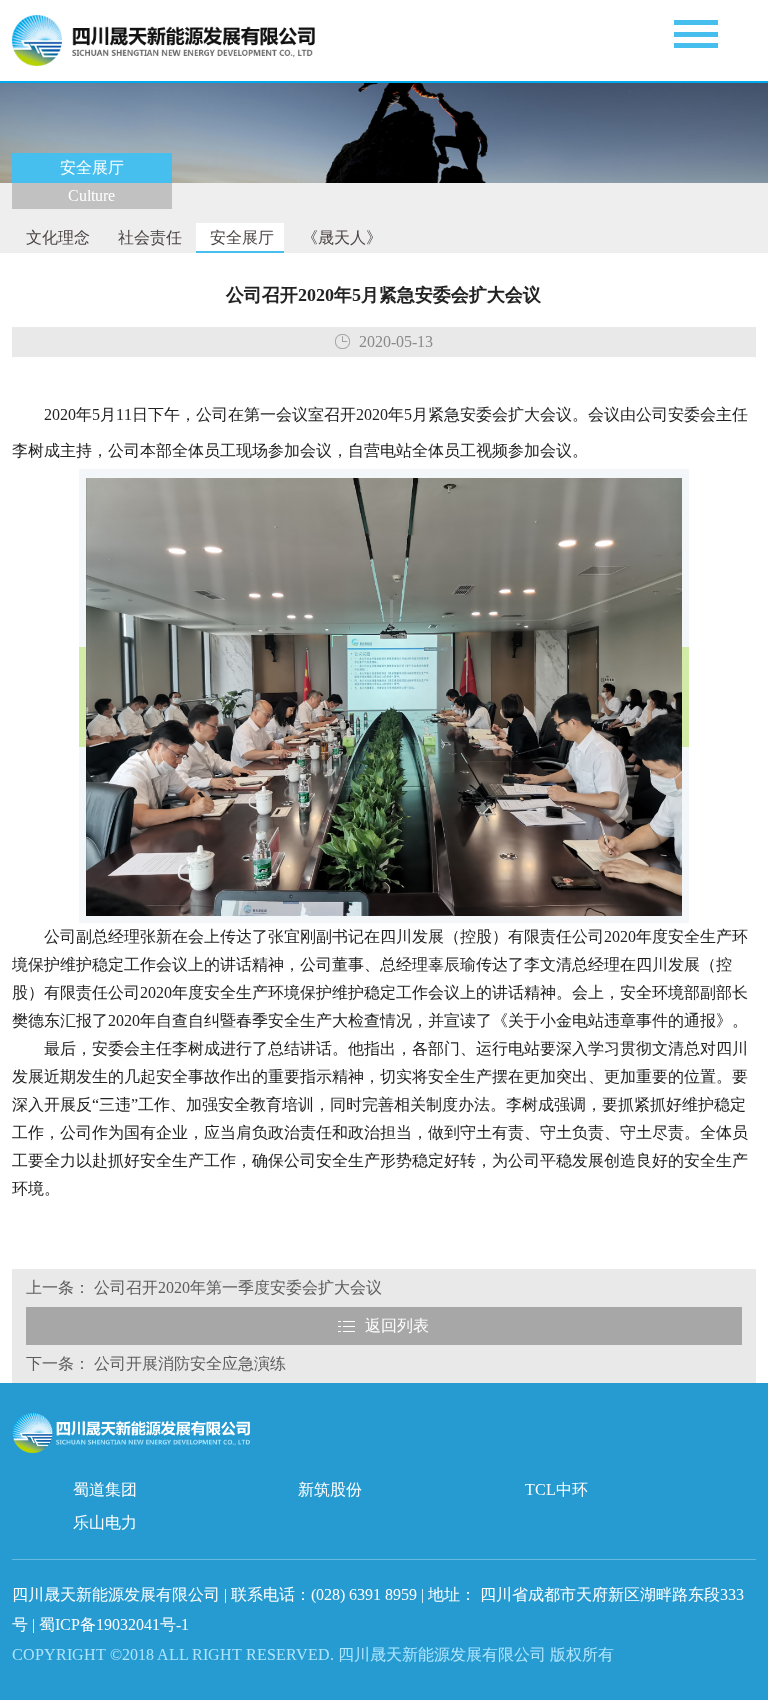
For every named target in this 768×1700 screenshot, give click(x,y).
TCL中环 (556, 1489)
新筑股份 (330, 1489)
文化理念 (56, 237)
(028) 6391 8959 (366, 1594)
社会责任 (148, 237)
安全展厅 (240, 237)
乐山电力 (105, 1522)
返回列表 (397, 1325)
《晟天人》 (340, 237)
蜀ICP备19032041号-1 (114, 1624)
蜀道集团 (105, 1489)
